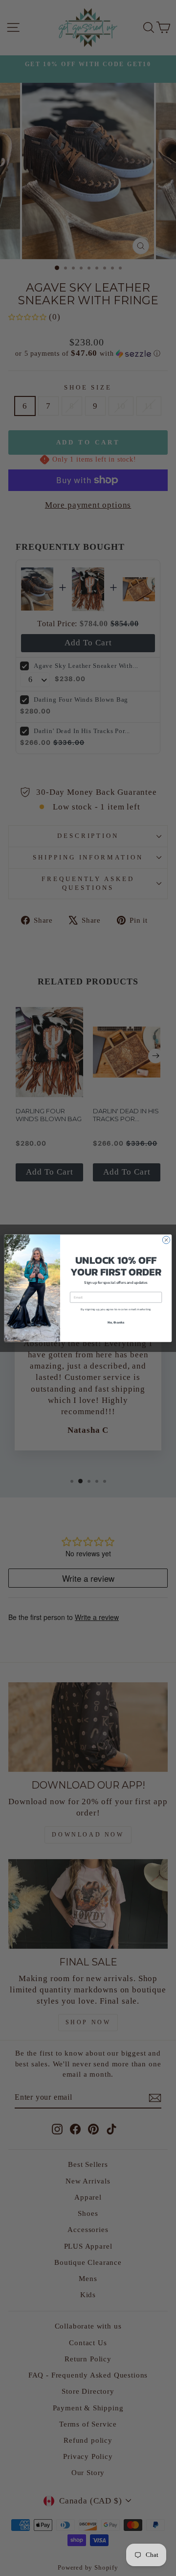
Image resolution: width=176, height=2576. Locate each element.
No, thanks (116, 1322)
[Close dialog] (166, 1239)
